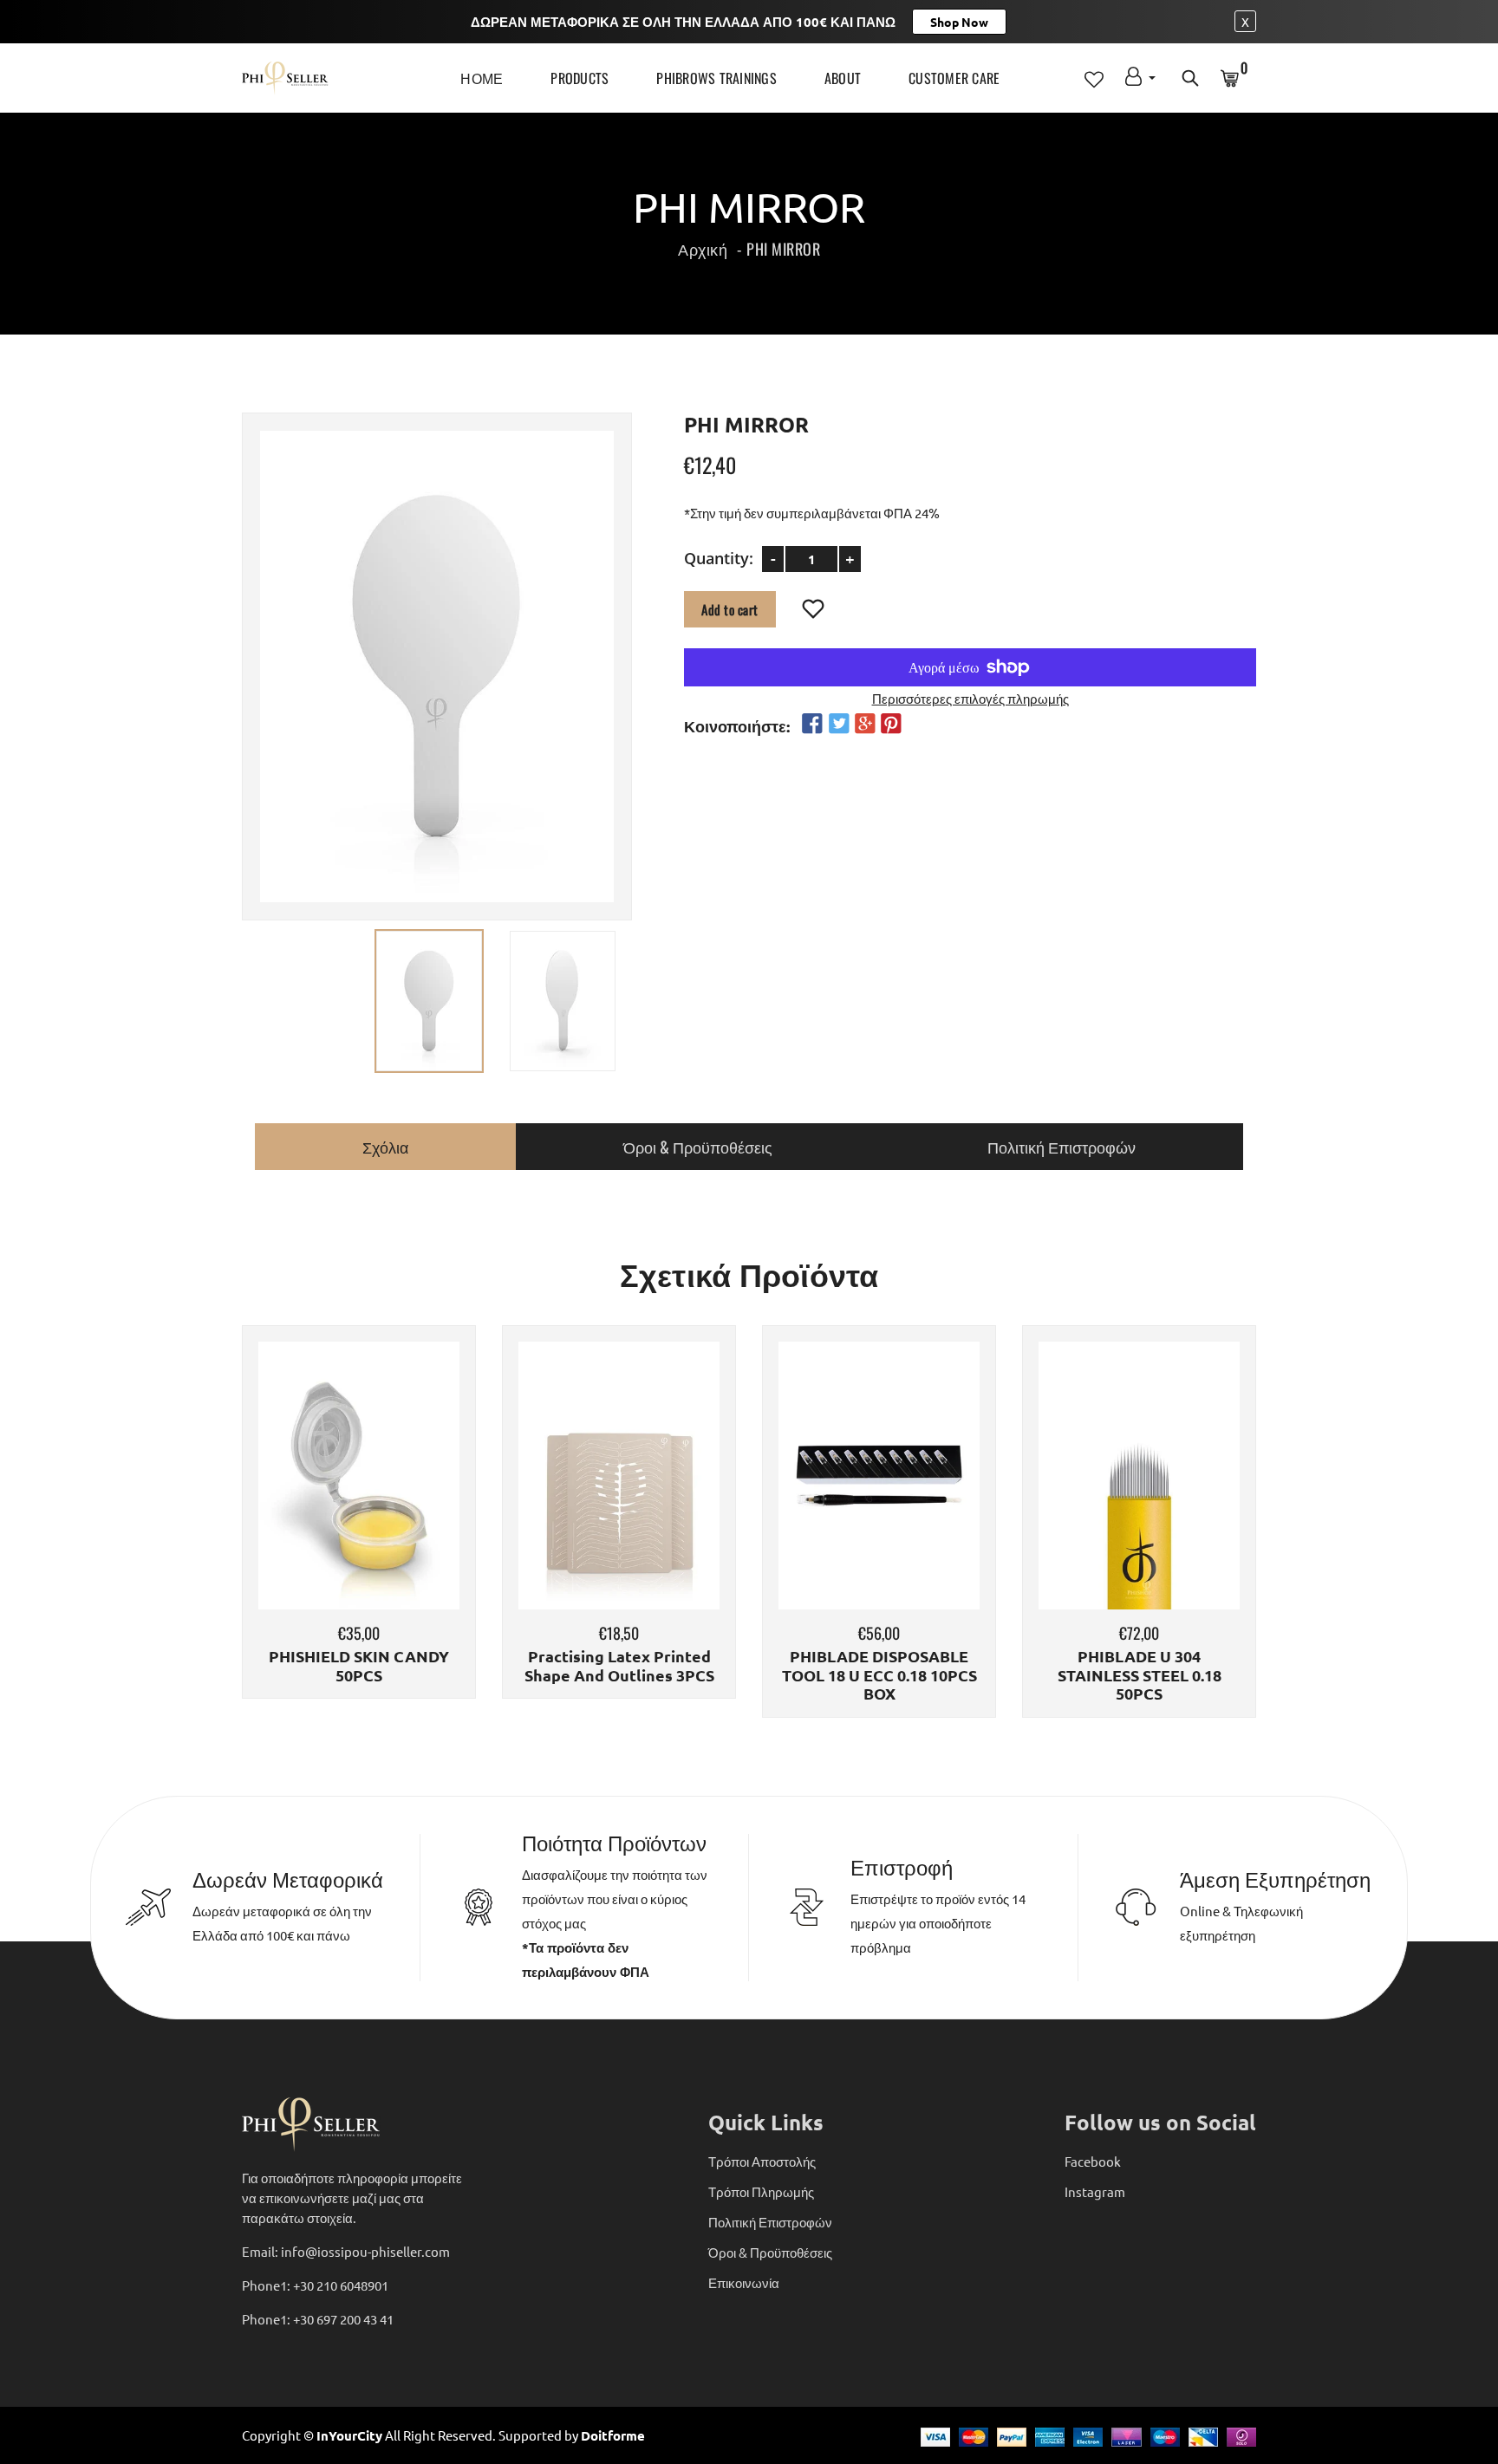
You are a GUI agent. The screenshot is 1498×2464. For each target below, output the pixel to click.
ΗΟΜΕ (482, 78)
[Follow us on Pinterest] (891, 723)
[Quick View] (403, 1501)
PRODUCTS (580, 78)
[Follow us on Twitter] (838, 723)
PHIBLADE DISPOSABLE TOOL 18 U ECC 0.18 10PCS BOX (879, 1675)
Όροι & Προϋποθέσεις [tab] (698, 1147)
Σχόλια (385, 1147)
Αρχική (703, 249)
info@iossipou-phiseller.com (365, 2251)
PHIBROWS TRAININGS (716, 78)
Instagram (1095, 2191)
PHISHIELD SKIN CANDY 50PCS (359, 1665)
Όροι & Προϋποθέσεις (770, 2252)
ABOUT (843, 78)
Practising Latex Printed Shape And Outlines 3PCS (619, 1665)
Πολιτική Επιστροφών (770, 2222)
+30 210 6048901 (341, 2285)
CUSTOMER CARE (954, 78)
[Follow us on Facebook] (812, 723)
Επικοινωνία (744, 2282)
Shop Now (959, 22)
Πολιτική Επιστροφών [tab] (1062, 1147)
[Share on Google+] (865, 723)
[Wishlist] (814, 609)
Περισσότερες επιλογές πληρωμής (970, 697)
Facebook (1093, 2161)
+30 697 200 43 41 (343, 2319)
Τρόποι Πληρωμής (761, 2191)
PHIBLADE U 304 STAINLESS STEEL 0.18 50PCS (1140, 1675)
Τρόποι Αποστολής (762, 2161)
